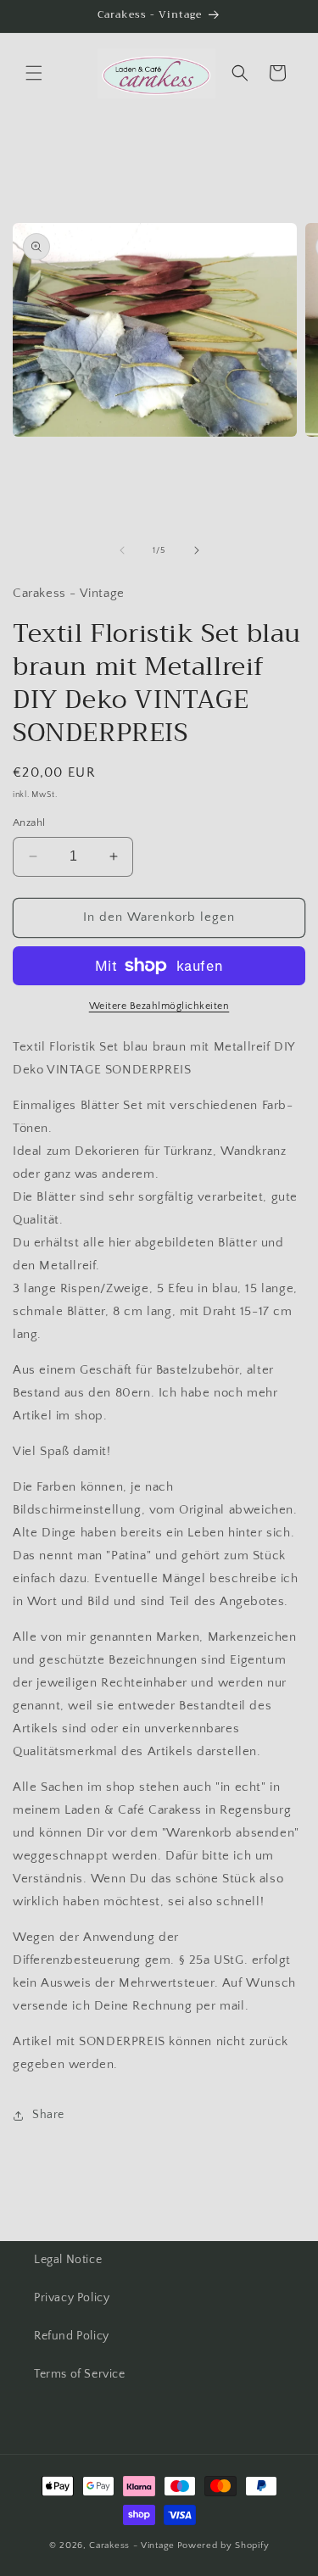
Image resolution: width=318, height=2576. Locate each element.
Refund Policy (72, 2336)
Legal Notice (68, 2260)
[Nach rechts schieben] (197, 550)
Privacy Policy (72, 2298)
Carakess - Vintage (132, 2545)
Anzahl (29, 822)
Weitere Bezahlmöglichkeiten (159, 1006)
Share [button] (48, 2115)
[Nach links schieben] (122, 550)
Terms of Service (80, 2374)
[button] (34, 73)
